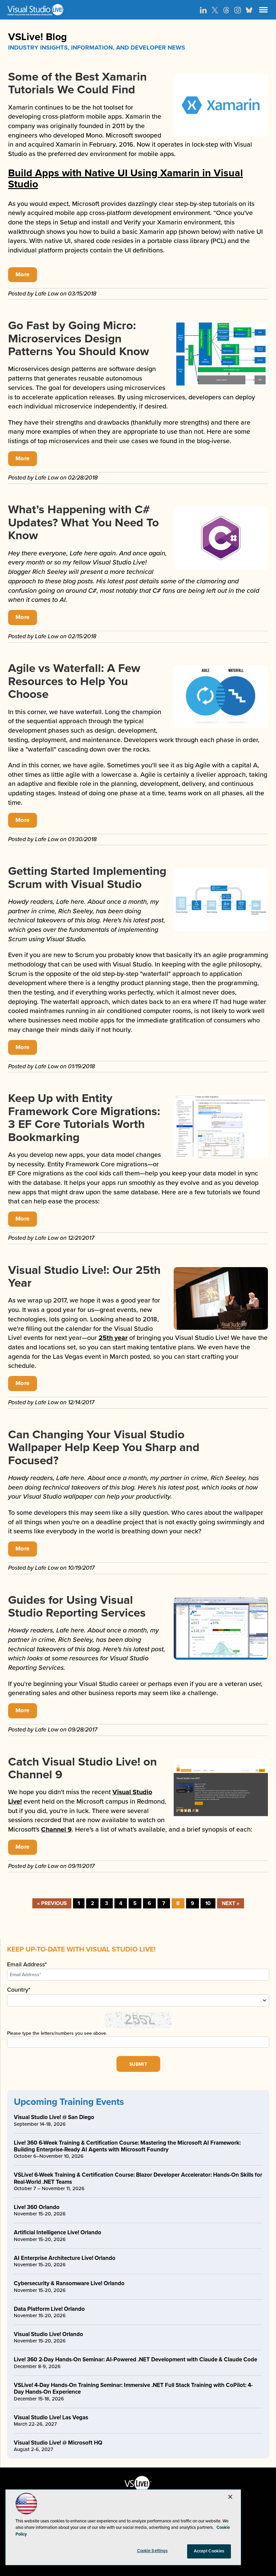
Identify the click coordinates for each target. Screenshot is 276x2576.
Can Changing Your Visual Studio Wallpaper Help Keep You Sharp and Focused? (104, 1448)
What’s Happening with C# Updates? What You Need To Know (83, 523)
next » (231, 1903)
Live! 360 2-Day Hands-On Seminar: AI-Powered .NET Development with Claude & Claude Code (135, 2359)
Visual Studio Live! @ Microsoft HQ (58, 2443)
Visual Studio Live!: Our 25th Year (84, 1277)
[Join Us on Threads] (226, 10)
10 (208, 1903)
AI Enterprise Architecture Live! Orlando (65, 2258)
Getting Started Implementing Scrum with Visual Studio (87, 878)
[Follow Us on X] (215, 10)
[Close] (230, 2497)
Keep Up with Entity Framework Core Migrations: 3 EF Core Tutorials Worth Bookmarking (84, 1118)
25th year (113, 1338)
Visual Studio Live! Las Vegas (51, 2417)
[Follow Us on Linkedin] (203, 10)
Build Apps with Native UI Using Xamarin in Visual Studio (126, 179)
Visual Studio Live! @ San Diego (54, 2117)
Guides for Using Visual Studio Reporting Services (77, 1607)
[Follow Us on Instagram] (238, 10)
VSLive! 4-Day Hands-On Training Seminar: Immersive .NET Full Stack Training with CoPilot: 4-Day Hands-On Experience (133, 2388)
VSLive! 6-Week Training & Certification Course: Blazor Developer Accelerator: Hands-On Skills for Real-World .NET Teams (138, 2178)
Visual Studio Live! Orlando (48, 2334)
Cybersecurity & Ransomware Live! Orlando (69, 2283)
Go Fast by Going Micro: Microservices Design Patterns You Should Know (79, 339)
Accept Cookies (209, 2551)
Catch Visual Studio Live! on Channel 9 (82, 1768)
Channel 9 (56, 1830)
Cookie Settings (152, 2551)
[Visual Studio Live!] (138, 10)
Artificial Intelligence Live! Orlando (58, 2232)
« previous (52, 1903)
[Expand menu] (263, 11)
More (23, 274)
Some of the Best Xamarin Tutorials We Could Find (77, 83)
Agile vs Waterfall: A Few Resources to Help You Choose (74, 681)
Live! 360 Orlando (37, 2207)
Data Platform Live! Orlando (49, 2309)
